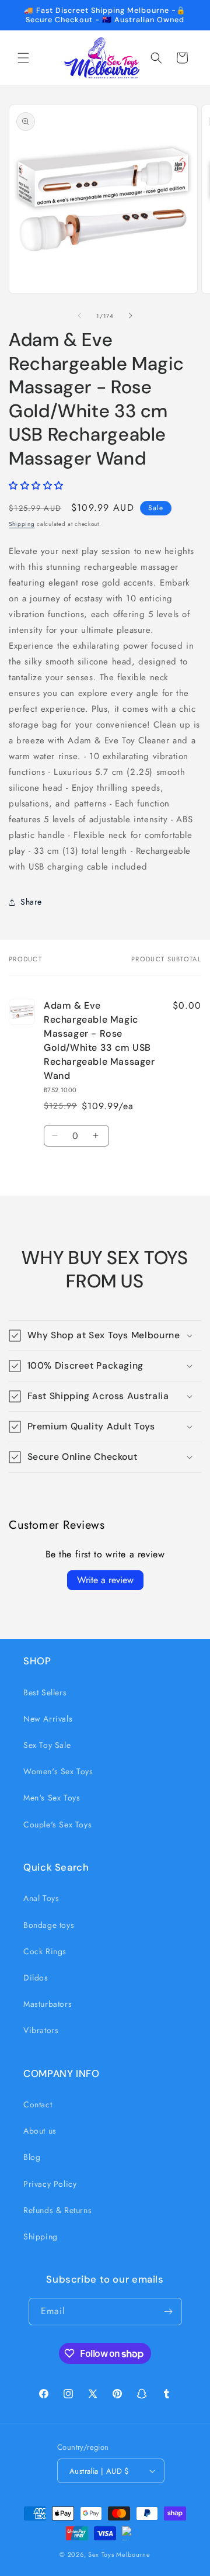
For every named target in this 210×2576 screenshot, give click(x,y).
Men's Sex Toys (52, 1798)
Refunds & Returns (57, 2210)
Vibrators (41, 2030)
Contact (38, 2104)
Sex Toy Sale (47, 1745)
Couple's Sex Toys (57, 1824)
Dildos (36, 1978)
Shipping (22, 524)
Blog (32, 2157)
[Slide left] (79, 316)
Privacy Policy (50, 2184)
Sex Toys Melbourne (119, 2554)
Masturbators (48, 2004)
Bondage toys (49, 1925)
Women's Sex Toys (58, 1771)
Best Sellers (45, 1692)
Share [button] (31, 902)
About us (40, 2131)
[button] (23, 58)
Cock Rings (45, 1951)
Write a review (105, 1580)
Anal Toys (41, 1898)
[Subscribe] (169, 2312)
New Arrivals (48, 1719)
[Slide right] (131, 316)
